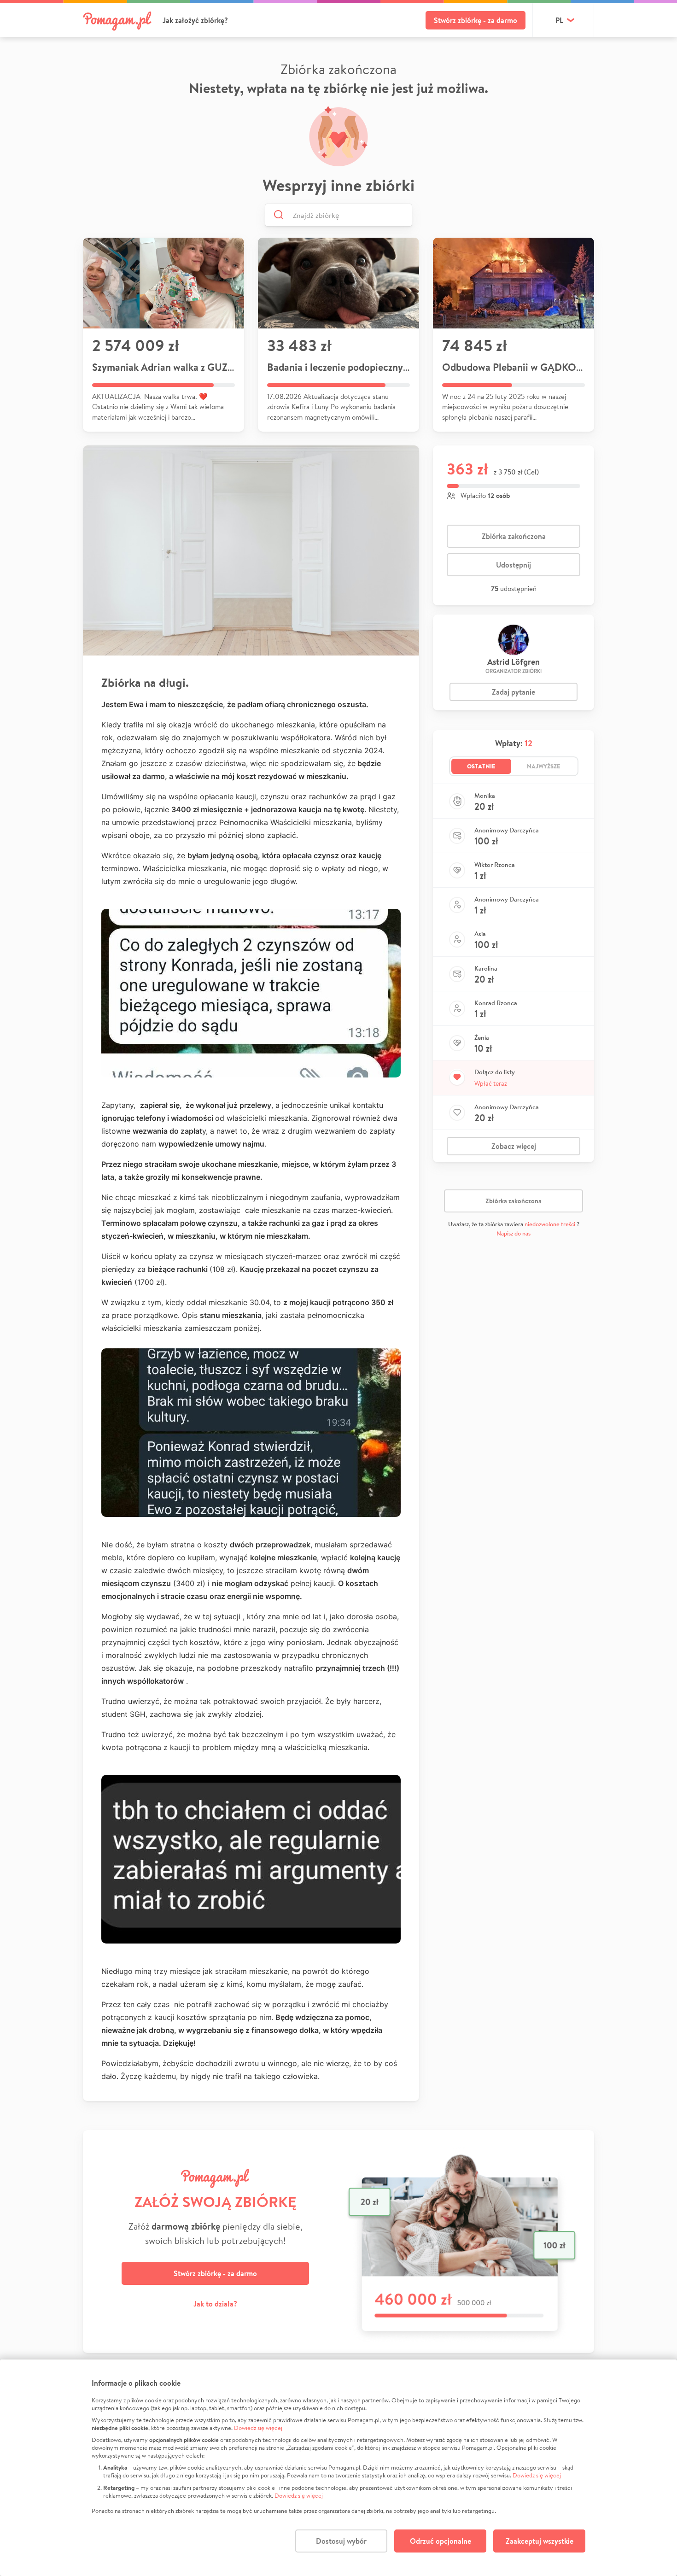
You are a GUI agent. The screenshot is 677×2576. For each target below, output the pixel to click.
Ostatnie (481, 766)
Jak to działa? (215, 2304)
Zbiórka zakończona (514, 536)
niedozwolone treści (550, 1224)
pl (559, 20)
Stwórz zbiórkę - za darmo (476, 20)
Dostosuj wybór (341, 2541)
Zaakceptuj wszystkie (540, 2541)
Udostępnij (514, 565)
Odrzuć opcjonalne (441, 2541)
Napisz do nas (514, 1233)
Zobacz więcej (514, 1146)
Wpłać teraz (491, 1083)
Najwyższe (544, 766)
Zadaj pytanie (514, 692)
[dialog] (338, 2468)
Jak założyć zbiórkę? (195, 20)
